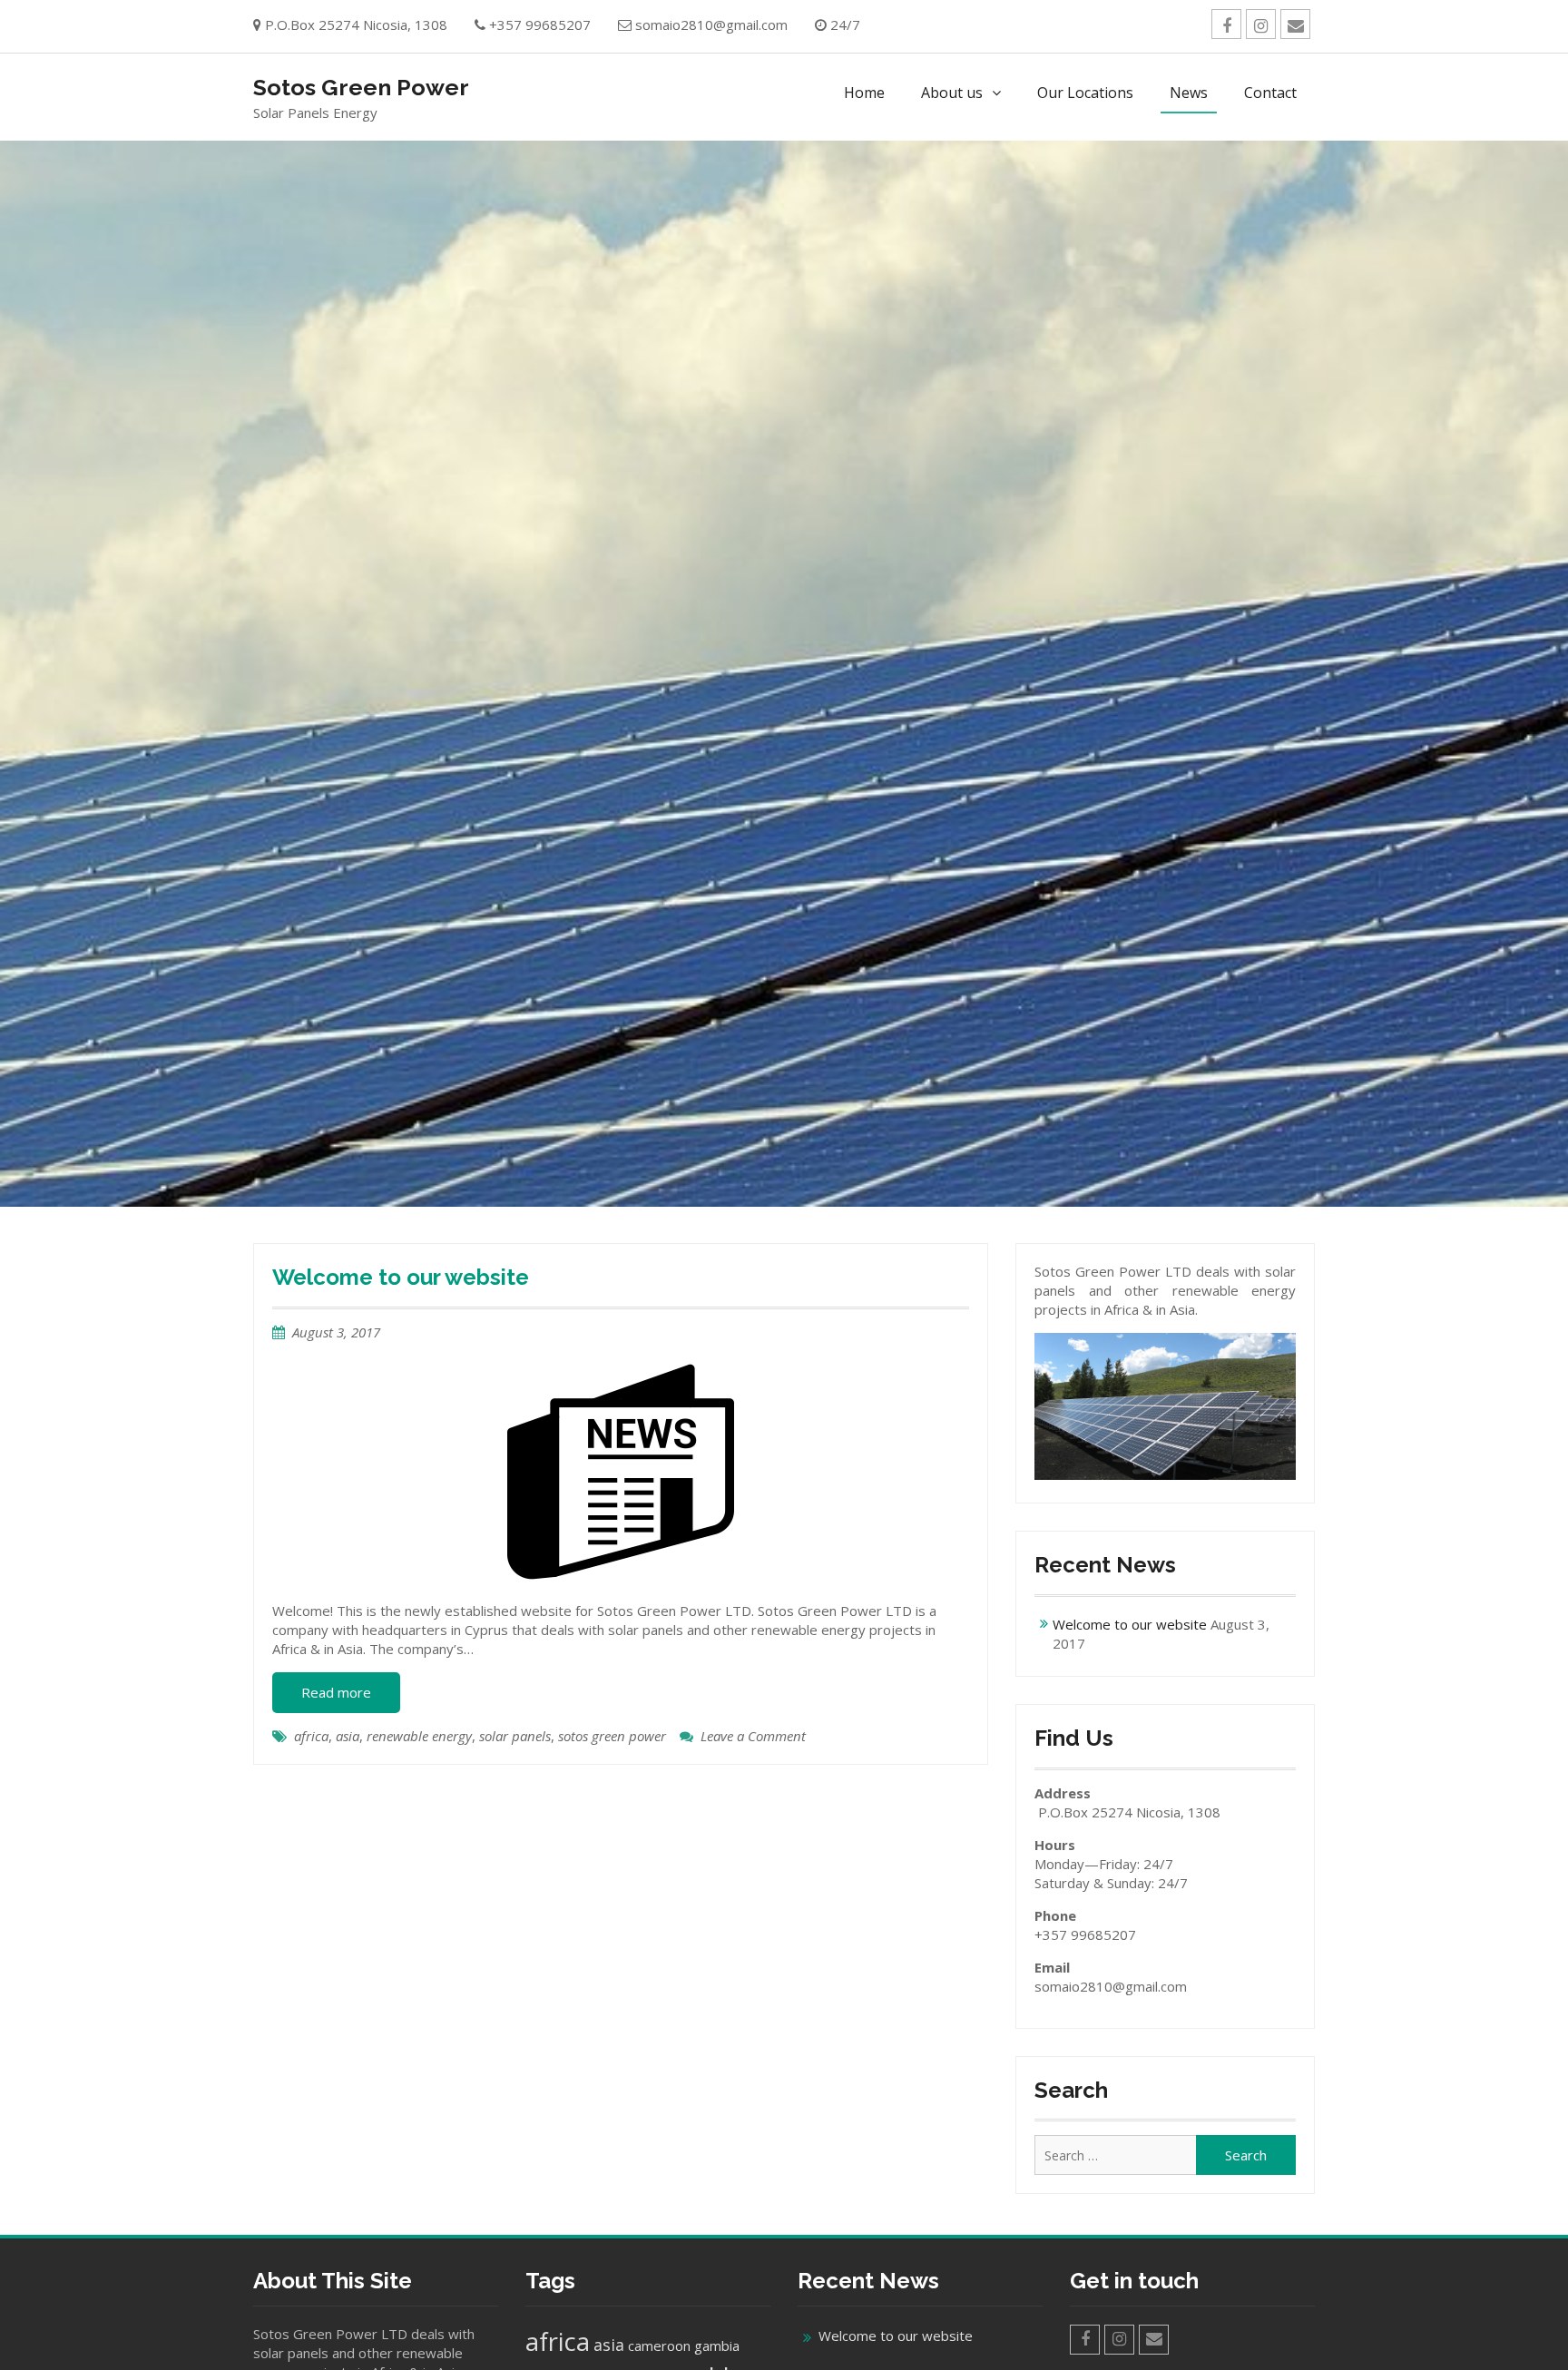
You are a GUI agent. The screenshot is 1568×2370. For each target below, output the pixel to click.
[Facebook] (1226, 24)
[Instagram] (1261, 24)
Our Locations (1085, 93)
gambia (717, 2346)
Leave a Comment (753, 1736)
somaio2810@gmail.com (711, 24)
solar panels (515, 1736)
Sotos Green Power (361, 87)
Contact (1270, 93)
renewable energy (419, 1736)
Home (864, 93)
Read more (336, 1692)
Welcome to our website (401, 1277)
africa (311, 1736)
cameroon (659, 2346)
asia (348, 1736)
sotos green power (612, 1736)
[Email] (1295, 24)
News (1189, 93)
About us (952, 93)
